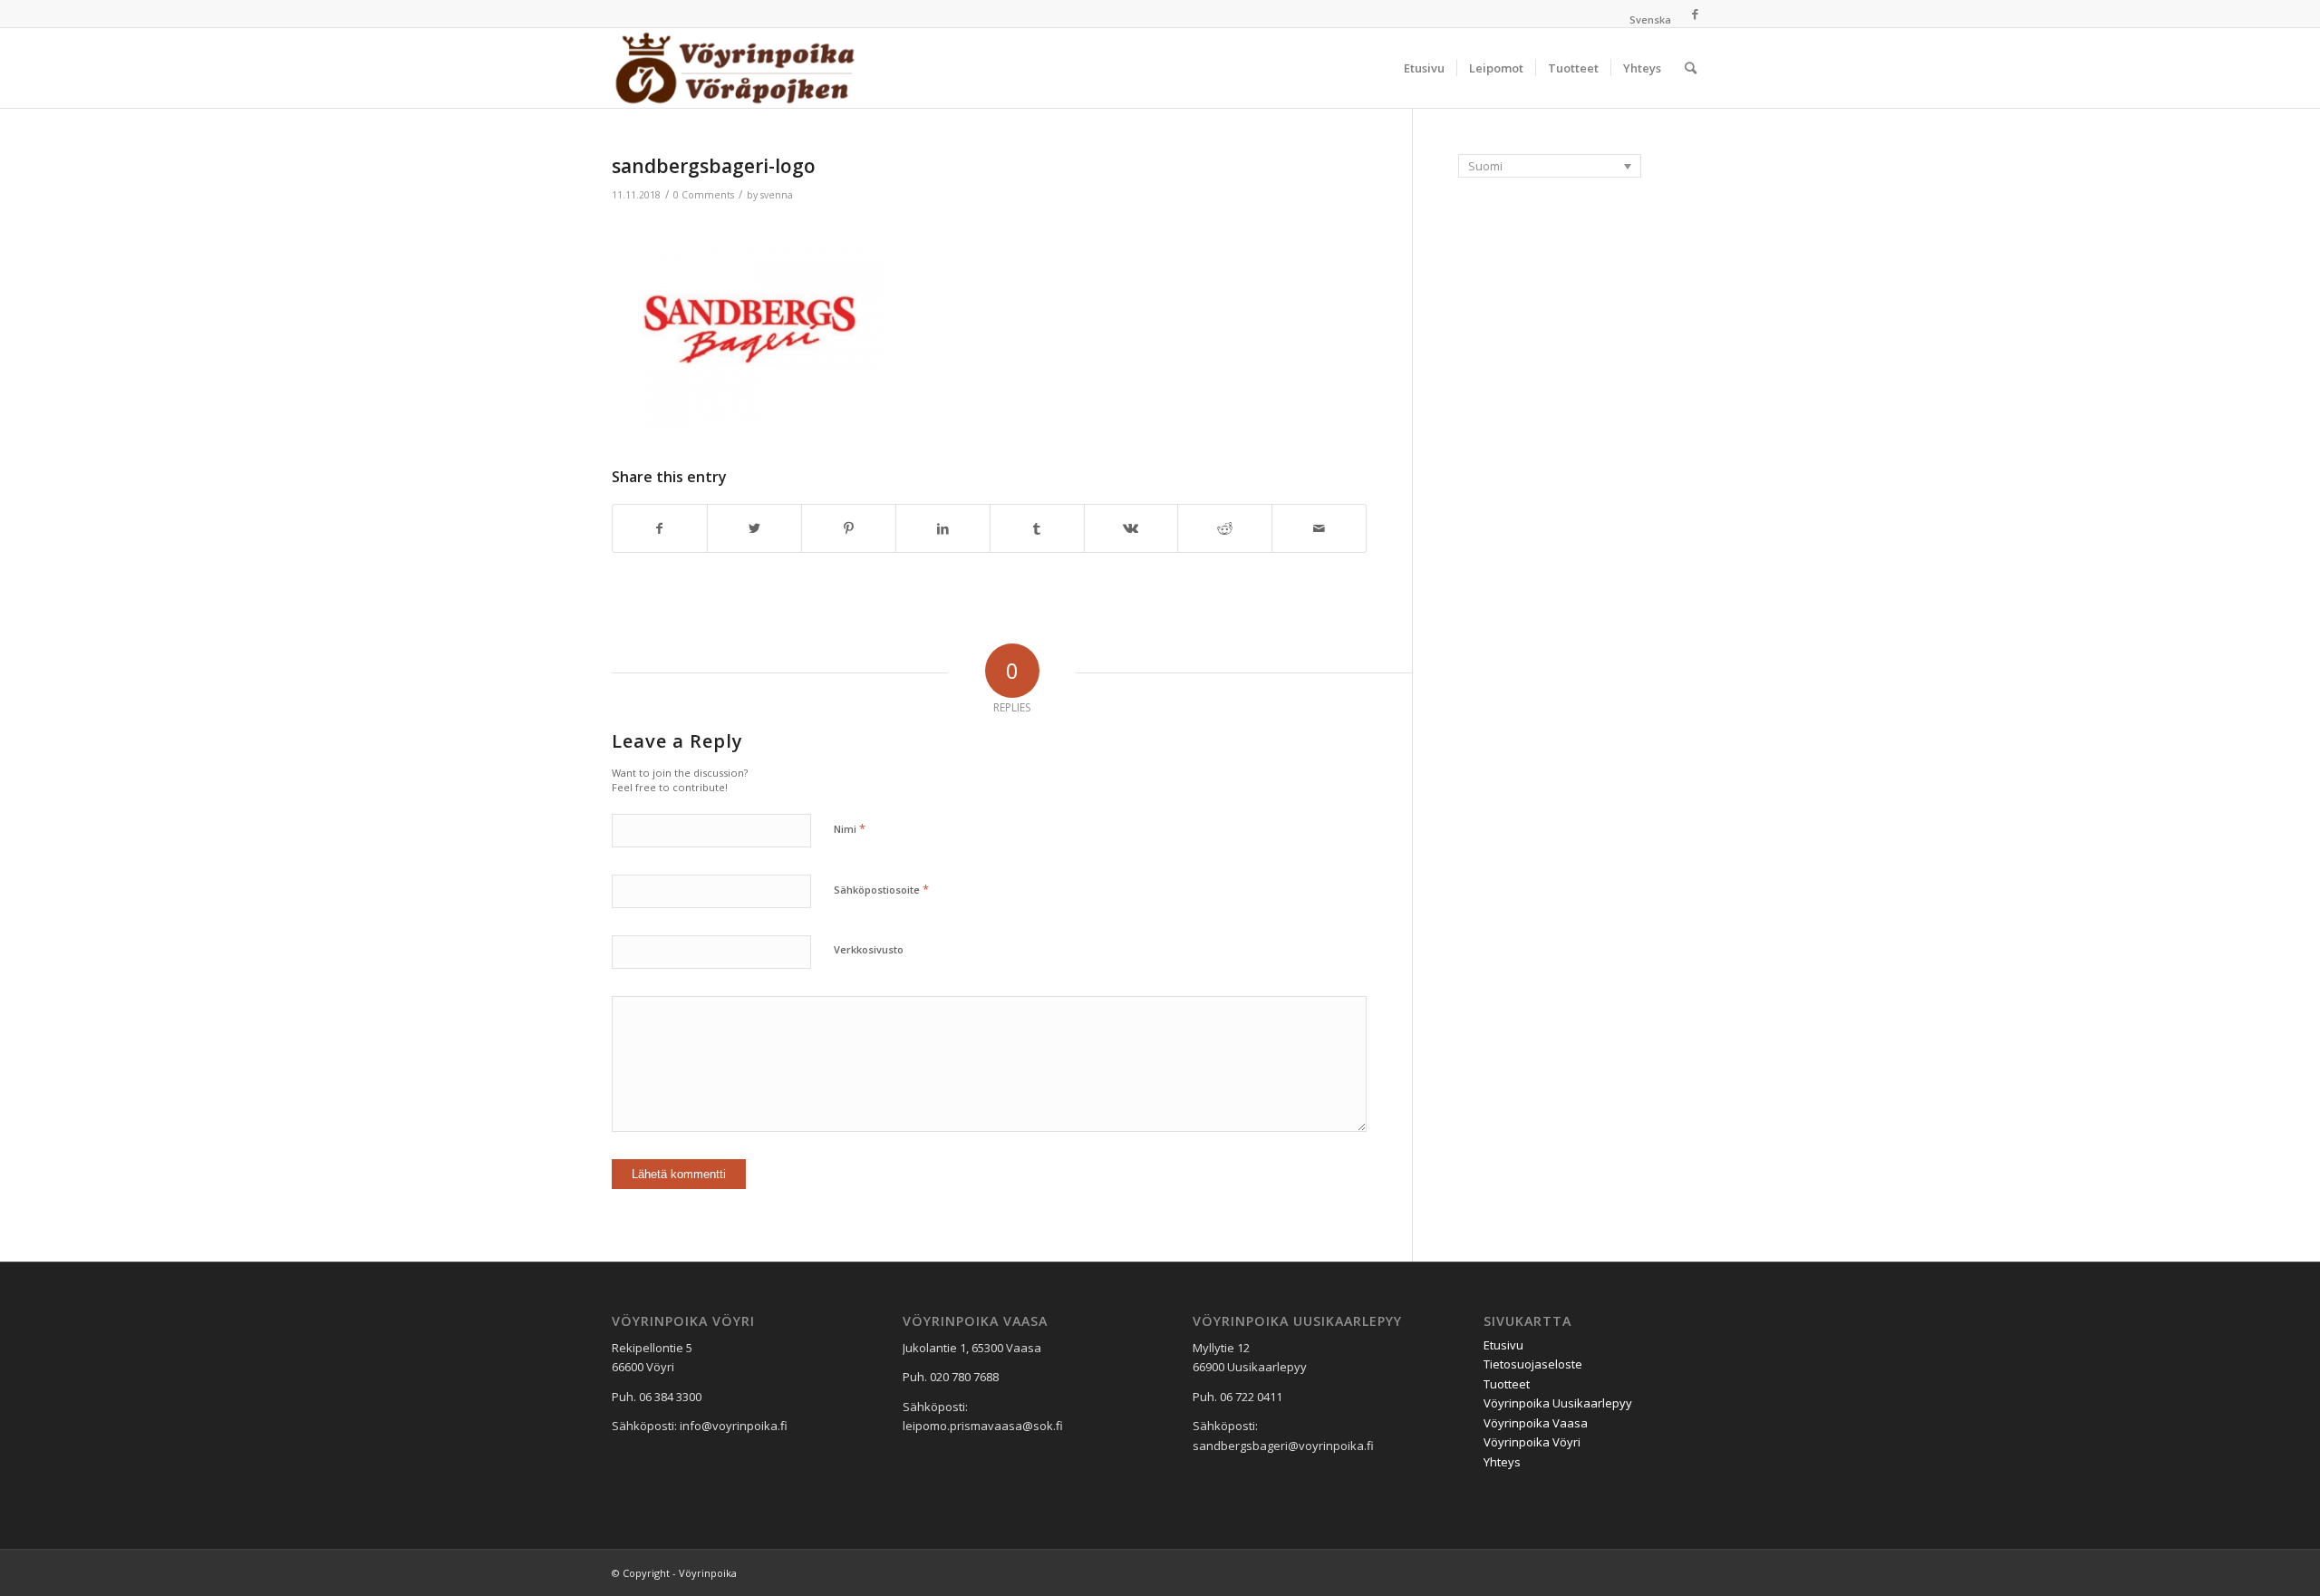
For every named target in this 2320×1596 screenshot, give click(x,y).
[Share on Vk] (1131, 528)
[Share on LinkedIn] (943, 528)
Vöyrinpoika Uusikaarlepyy (1558, 1403)
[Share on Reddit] (1225, 528)
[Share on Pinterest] (849, 528)
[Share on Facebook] (660, 528)
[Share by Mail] (1319, 528)
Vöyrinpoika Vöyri (1532, 1442)
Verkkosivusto (869, 949)
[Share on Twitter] (754, 528)
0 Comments (704, 195)
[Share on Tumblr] (1037, 528)
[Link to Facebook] (1695, 14)
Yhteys (1502, 1462)
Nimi (850, 828)
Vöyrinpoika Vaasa (1536, 1423)
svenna (777, 195)
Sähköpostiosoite (881, 889)
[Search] (1691, 68)
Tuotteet (1507, 1384)
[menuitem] (1646, 20)
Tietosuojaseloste (1533, 1364)
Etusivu (1503, 1345)
